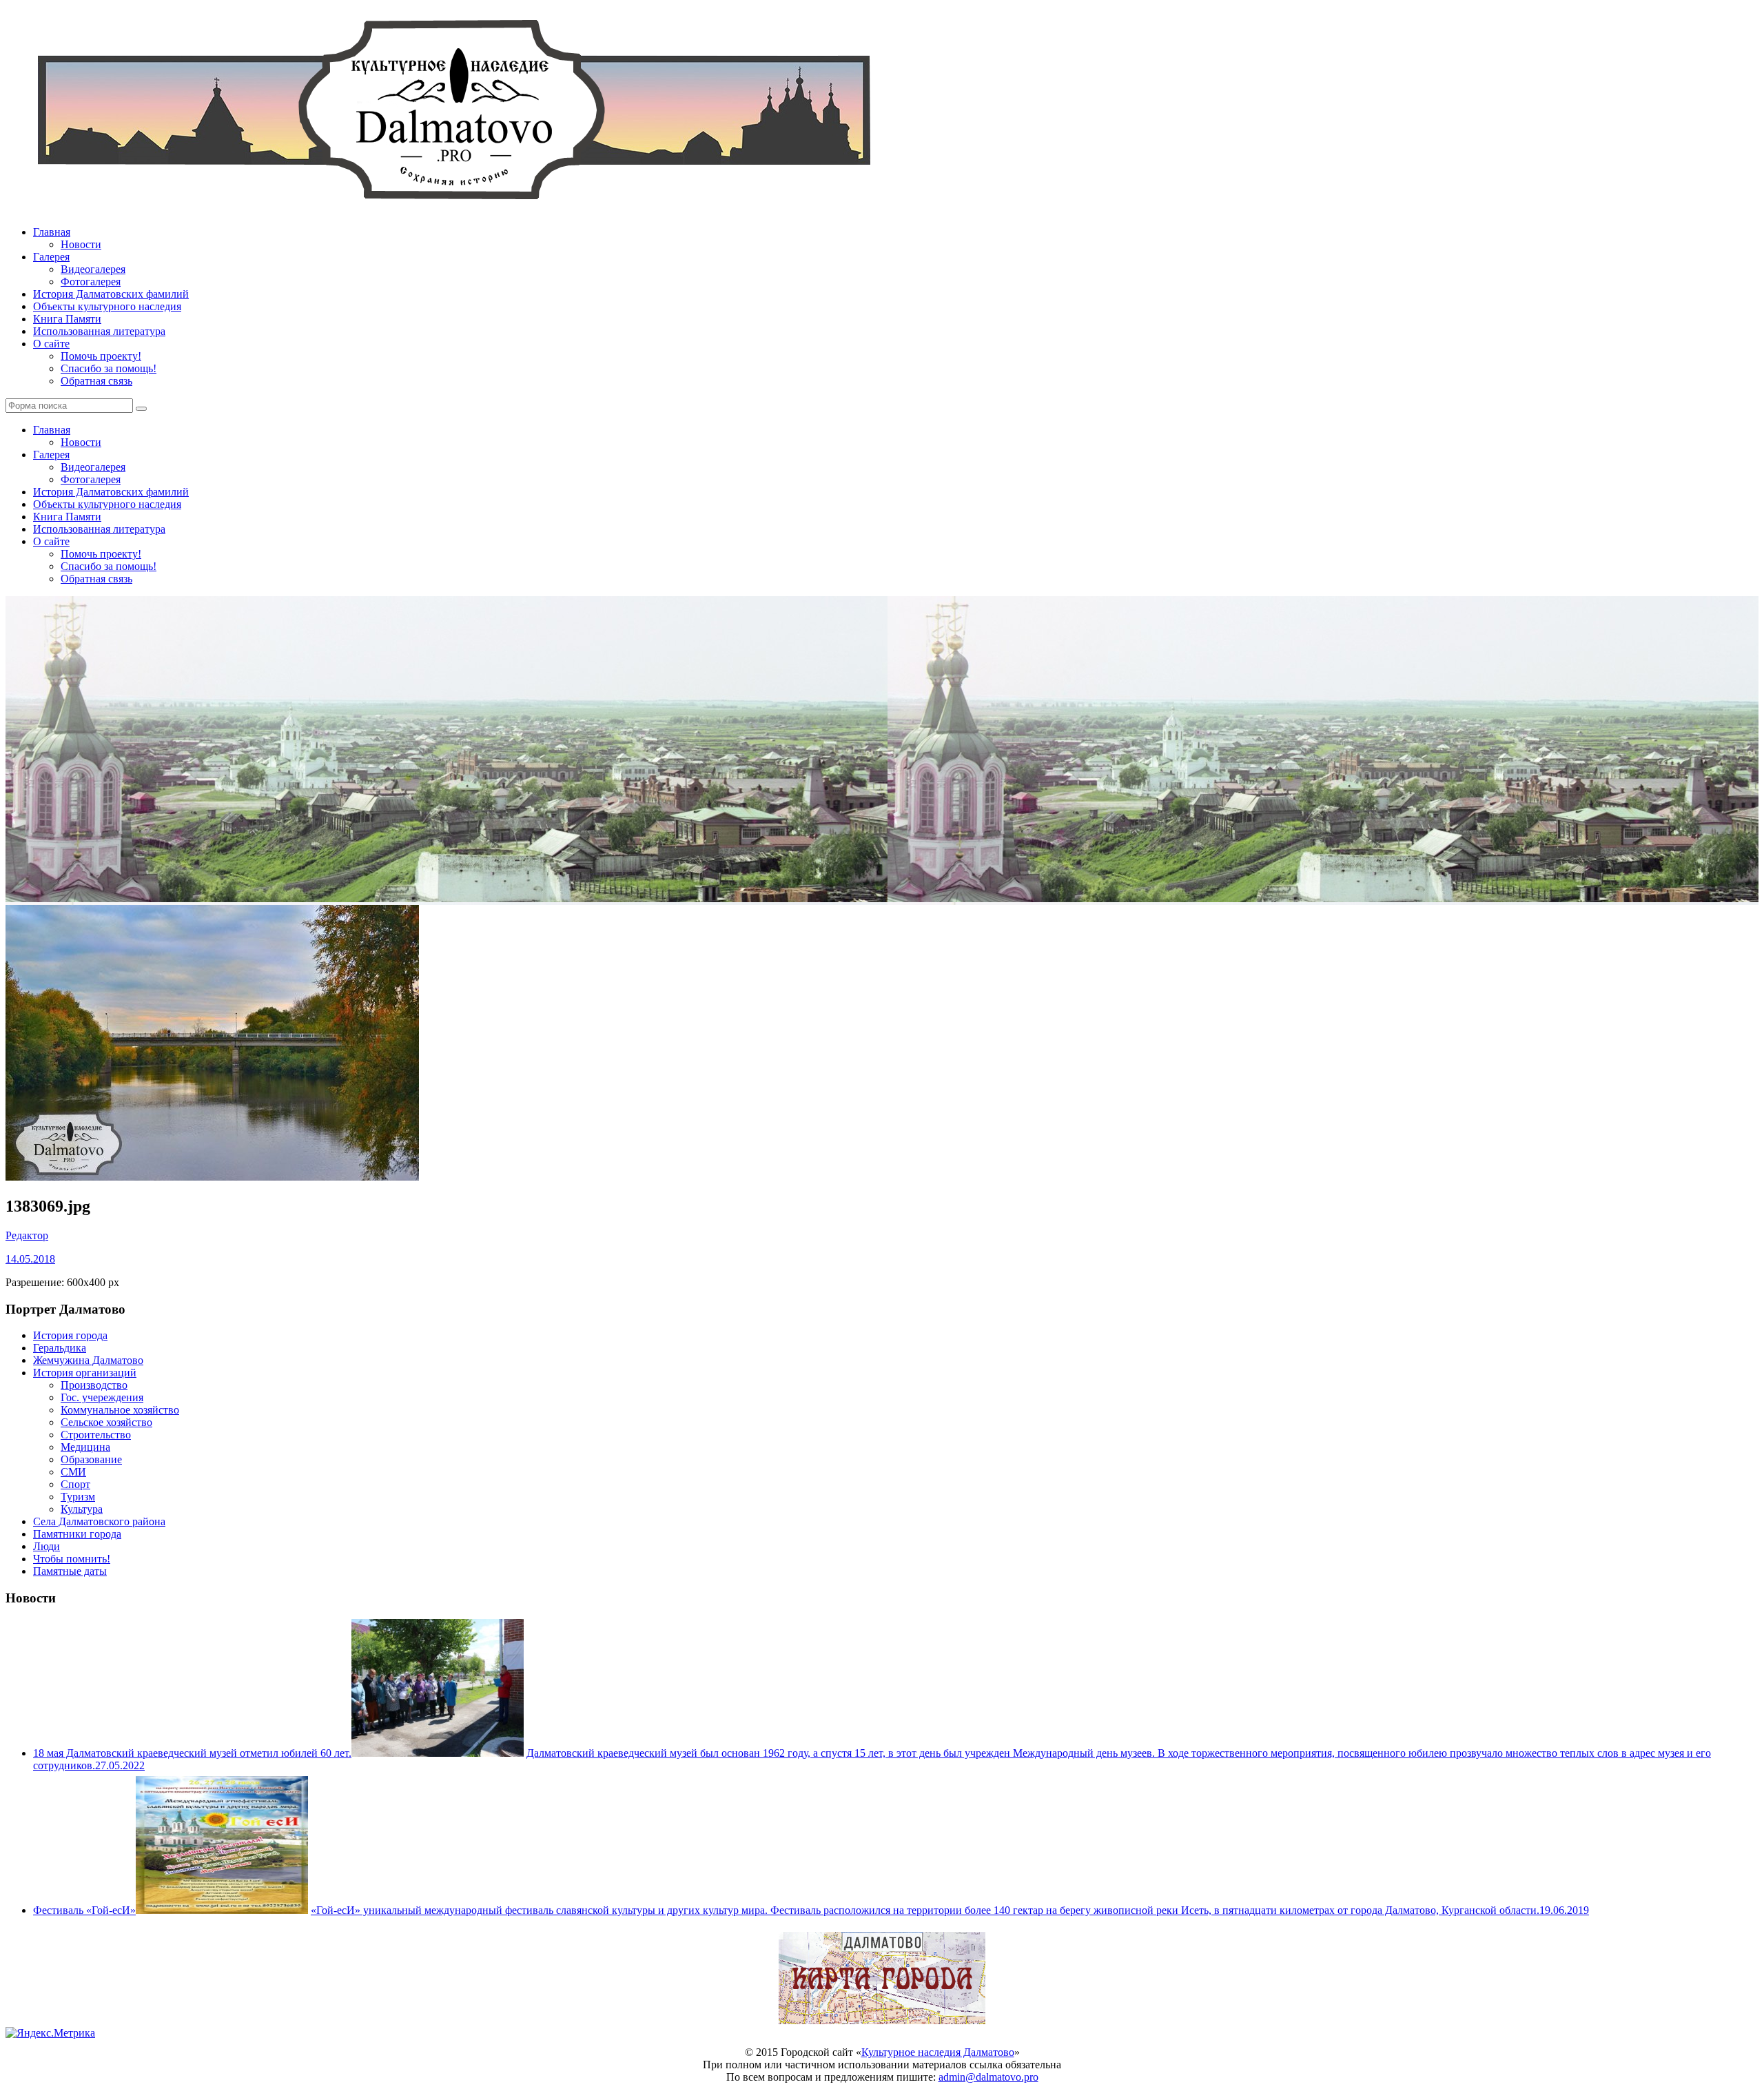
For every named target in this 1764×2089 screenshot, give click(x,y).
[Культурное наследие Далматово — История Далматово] (453, 208)
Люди (47, 1546)
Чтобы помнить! (72, 1559)
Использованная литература (99, 331)
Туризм (78, 1497)
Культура (82, 1509)
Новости (81, 244)
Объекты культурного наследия (107, 306)
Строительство (96, 1435)
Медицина (85, 1447)
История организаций (85, 1373)
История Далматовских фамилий (111, 294)
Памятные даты (70, 1571)
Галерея (51, 257)
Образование (91, 1459)
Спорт (75, 1484)
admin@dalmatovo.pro (988, 2077)
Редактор (27, 1235)
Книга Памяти (67, 319)
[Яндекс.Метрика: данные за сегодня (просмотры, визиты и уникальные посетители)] (50, 2033)
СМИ (73, 1472)
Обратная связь (96, 381)
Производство (94, 1385)
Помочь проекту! (101, 356)
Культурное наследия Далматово (938, 2052)
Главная (52, 232)
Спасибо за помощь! (109, 368)
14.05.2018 (30, 1259)
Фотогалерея (91, 282)
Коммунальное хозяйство (120, 1410)
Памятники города (77, 1534)
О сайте (51, 344)
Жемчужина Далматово (88, 1360)
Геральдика (60, 1348)
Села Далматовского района (99, 1521)
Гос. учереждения (102, 1397)
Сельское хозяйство (106, 1422)
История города (70, 1335)
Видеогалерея (93, 269)
